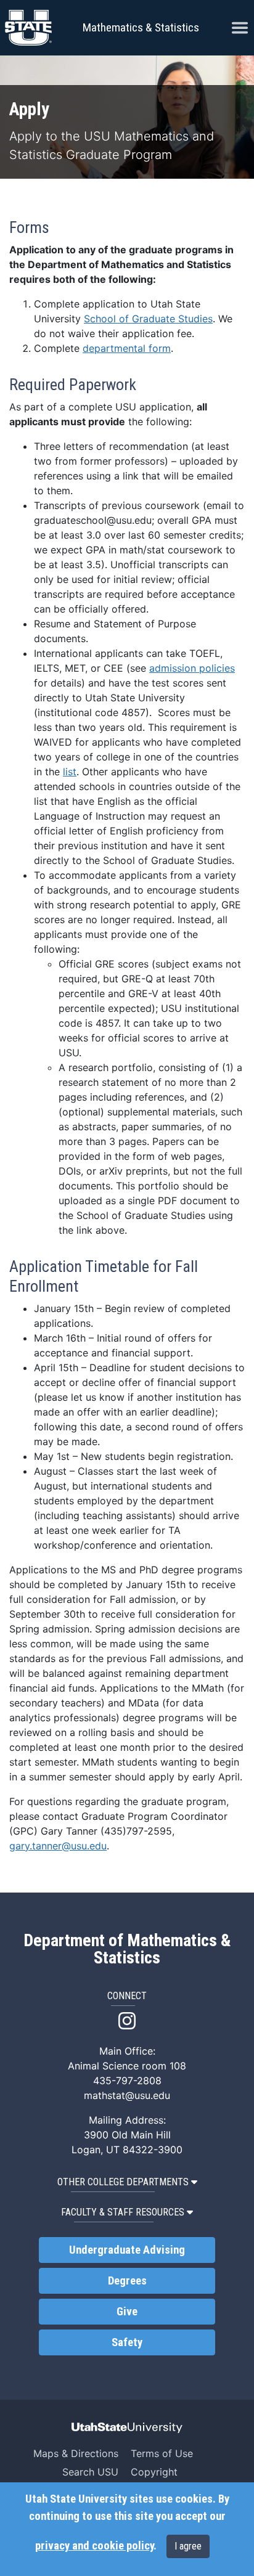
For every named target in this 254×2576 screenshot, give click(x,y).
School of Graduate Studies (148, 319)
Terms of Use (162, 2453)
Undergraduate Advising (127, 2250)
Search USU (90, 2472)
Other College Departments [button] (123, 2182)
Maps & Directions (76, 2453)
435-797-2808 (127, 2081)
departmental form (127, 348)
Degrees (127, 2281)
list (70, 772)
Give (127, 2312)
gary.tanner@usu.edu (58, 1846)
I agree (188, 2546)
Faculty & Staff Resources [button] (123, 2212)
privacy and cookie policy (94, 2546)
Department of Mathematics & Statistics (127, 1949)
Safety (127, 2342)
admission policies (192, 668)
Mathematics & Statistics (141, 27)
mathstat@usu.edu (127, 2095)
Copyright (154, 2472)
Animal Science (103, 2066)
